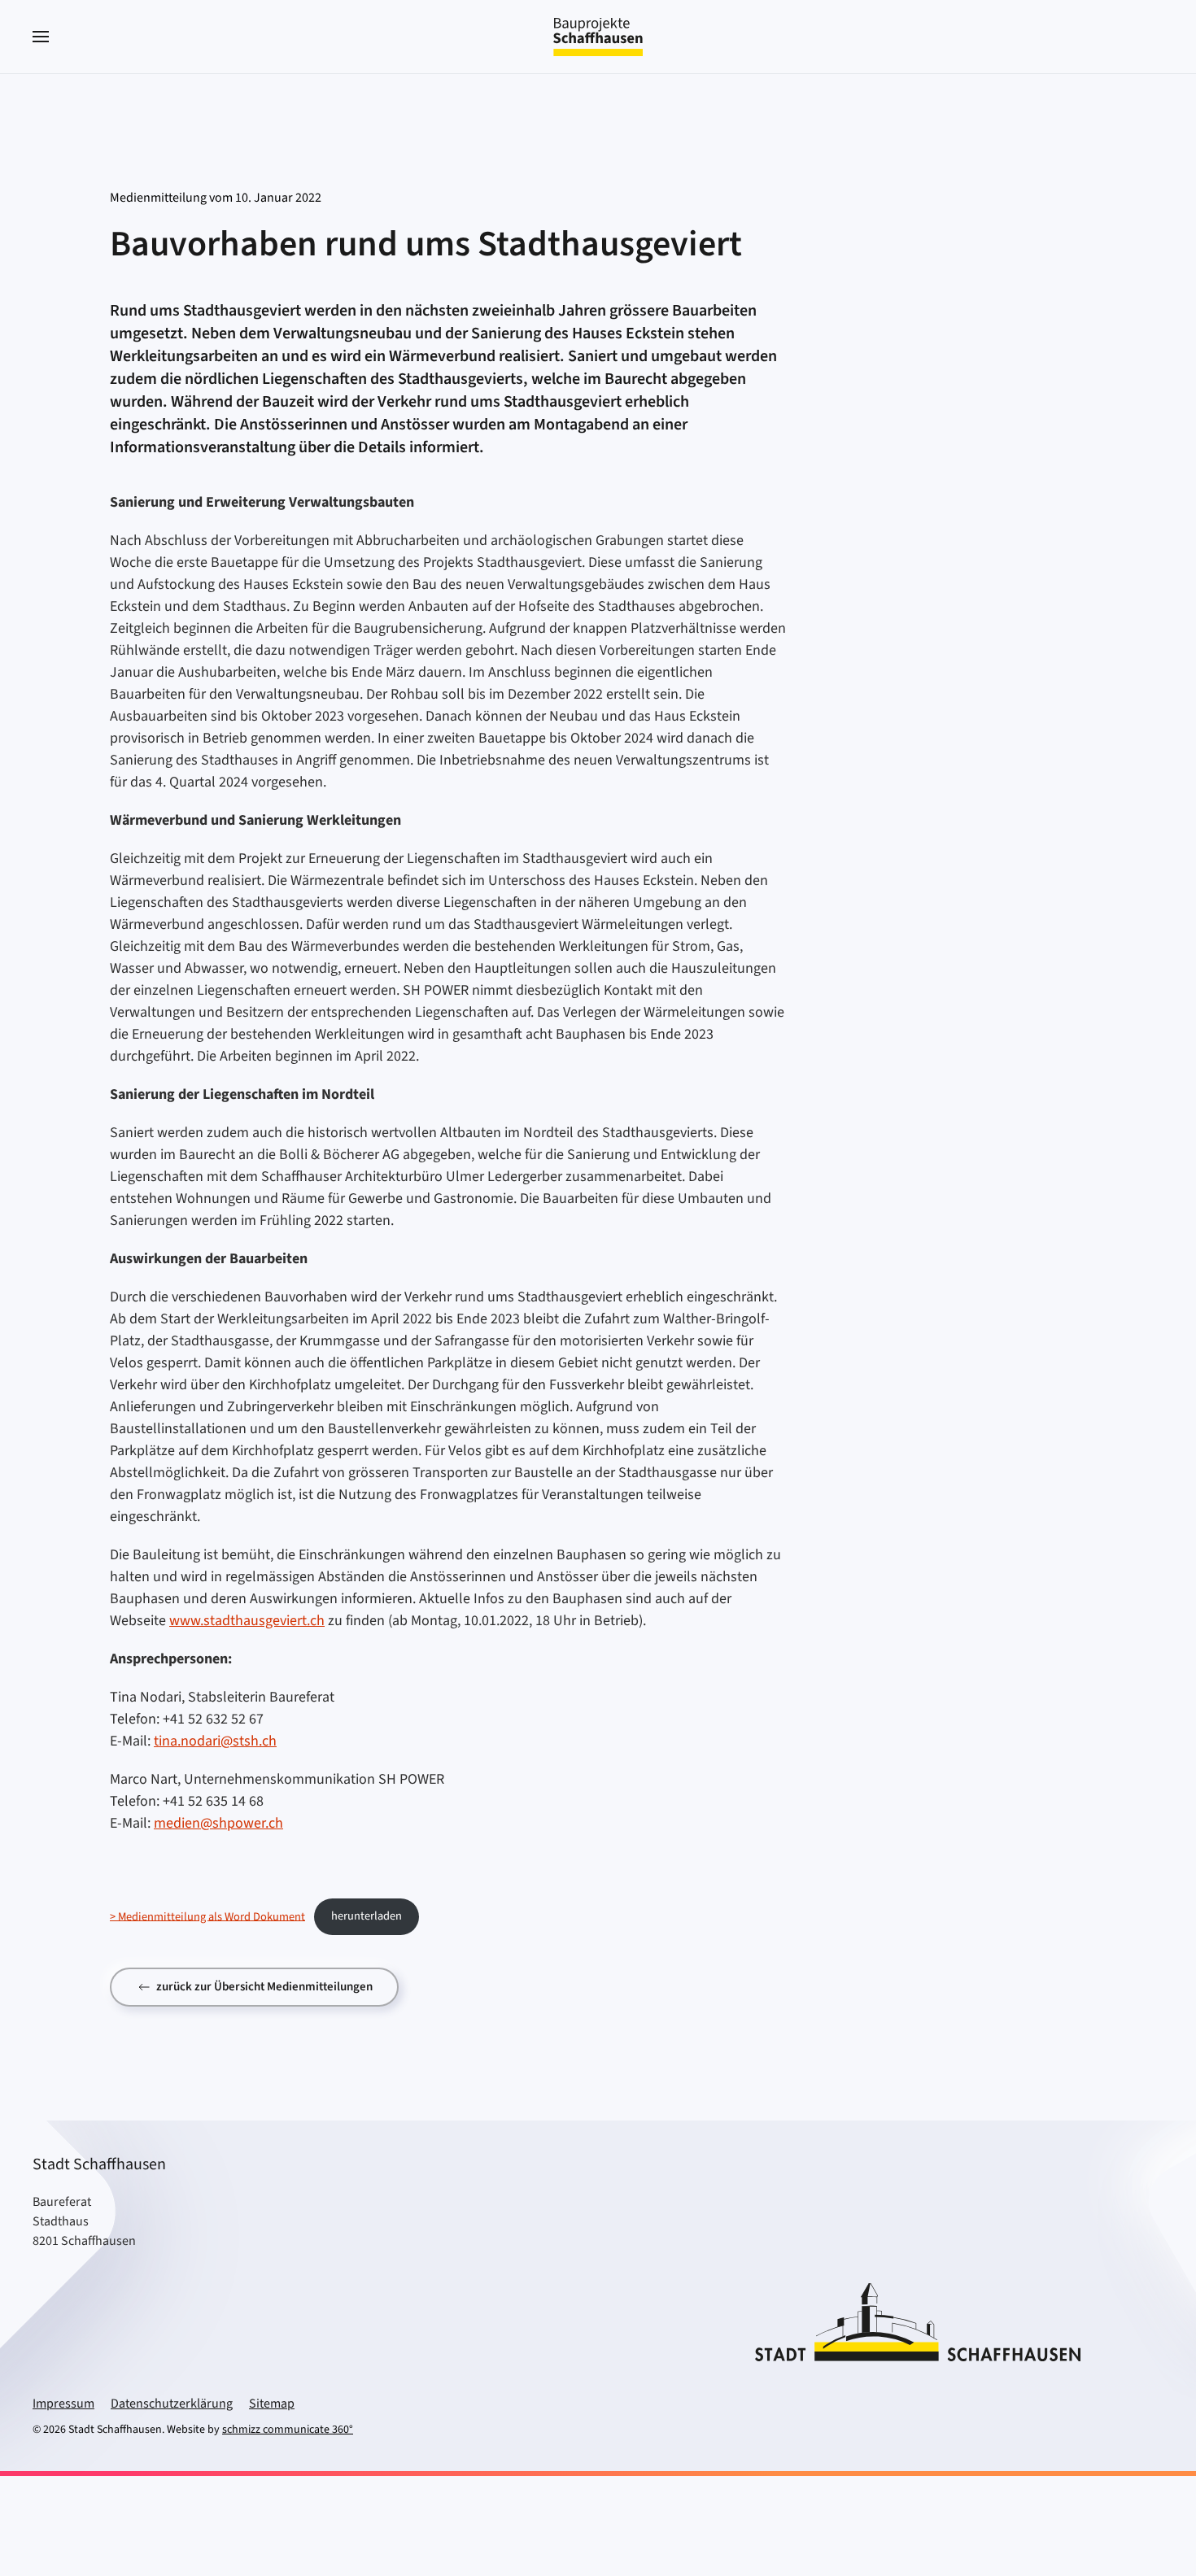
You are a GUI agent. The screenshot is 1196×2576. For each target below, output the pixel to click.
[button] (41, 37)
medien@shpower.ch (218, 1823)
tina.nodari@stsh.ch (215, 1741)
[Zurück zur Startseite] (598, 37)
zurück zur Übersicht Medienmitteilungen (264, 1987)
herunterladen (367, 1916)
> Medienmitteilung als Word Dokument (207, 1916)
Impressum (63, 2404)
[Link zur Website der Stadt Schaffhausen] (918, 2321)
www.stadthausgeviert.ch (247, 1621)
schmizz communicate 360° (288, 2430)
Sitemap (272, 2404)
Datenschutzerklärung (172, 2404)
